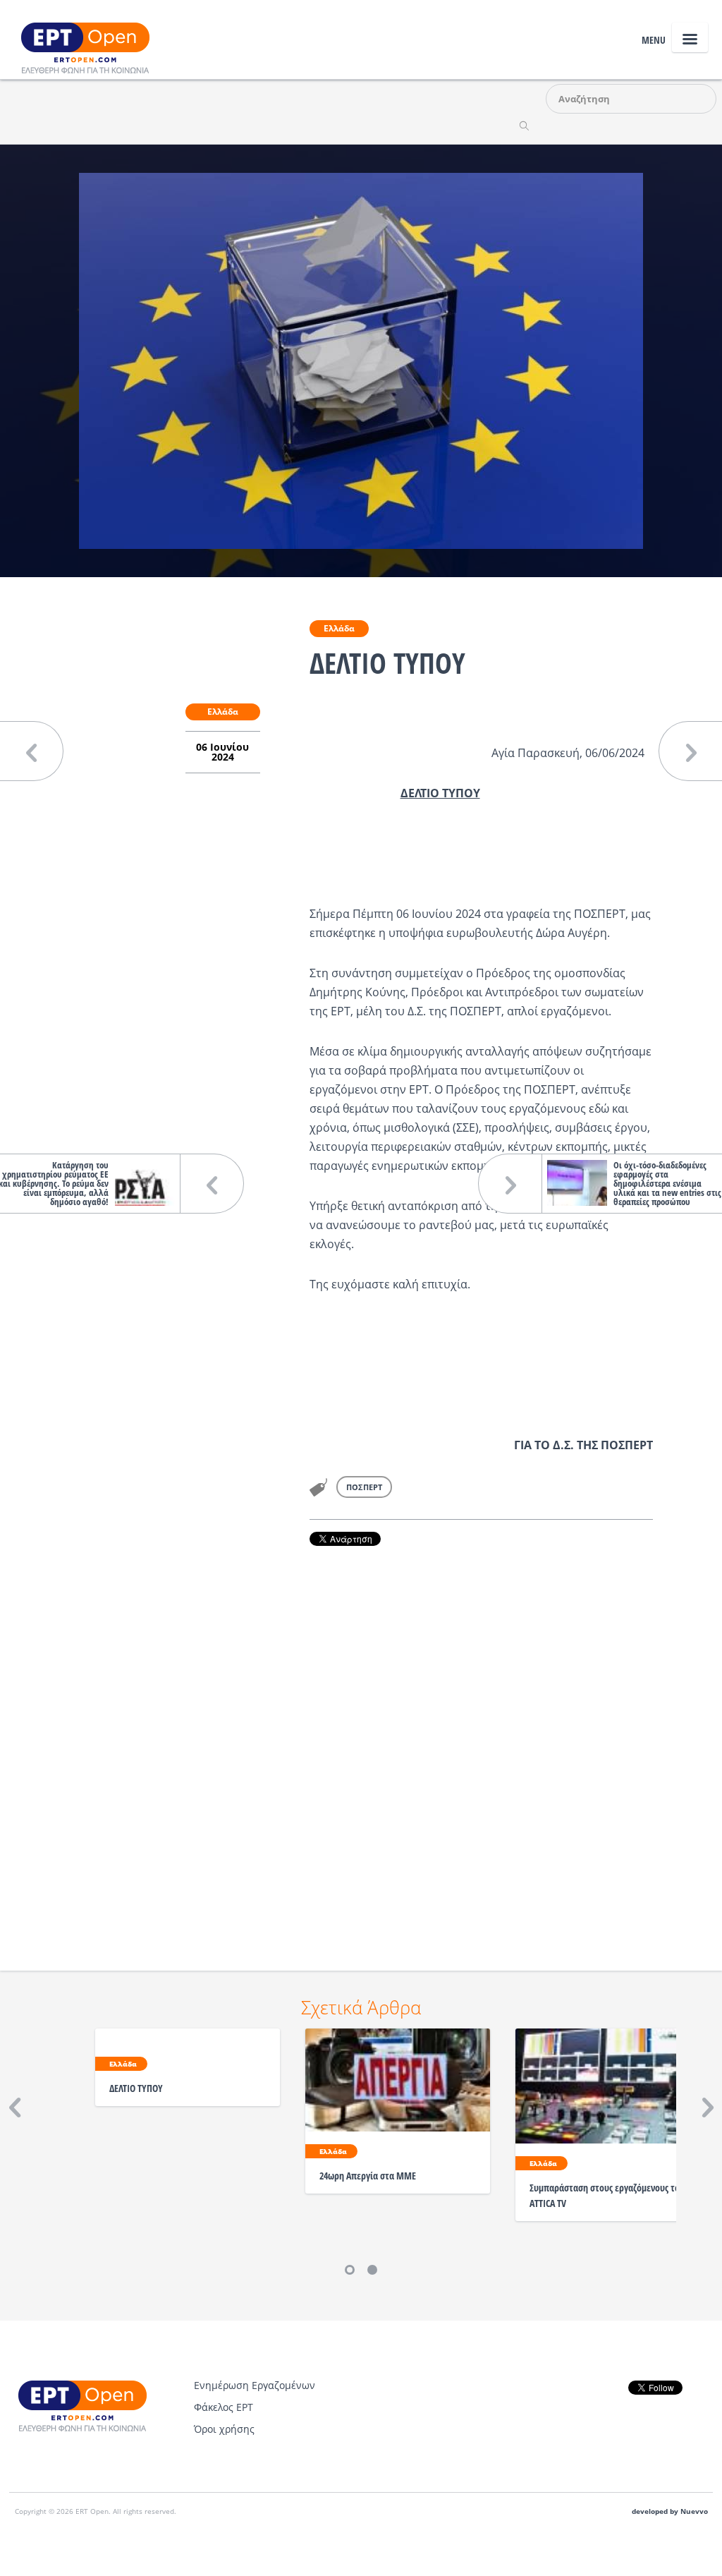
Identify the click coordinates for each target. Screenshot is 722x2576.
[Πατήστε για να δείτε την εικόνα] (361, 360)
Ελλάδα (339, 628)
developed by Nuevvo (670, 2511)
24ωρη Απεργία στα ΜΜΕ (368, 2176)
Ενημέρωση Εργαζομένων (255, 2385)
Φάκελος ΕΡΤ (224, 2407)
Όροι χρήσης (224, 2429)
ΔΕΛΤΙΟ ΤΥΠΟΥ (136, 2088)
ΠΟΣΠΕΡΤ (364, 1487)
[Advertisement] (481, 1739)
